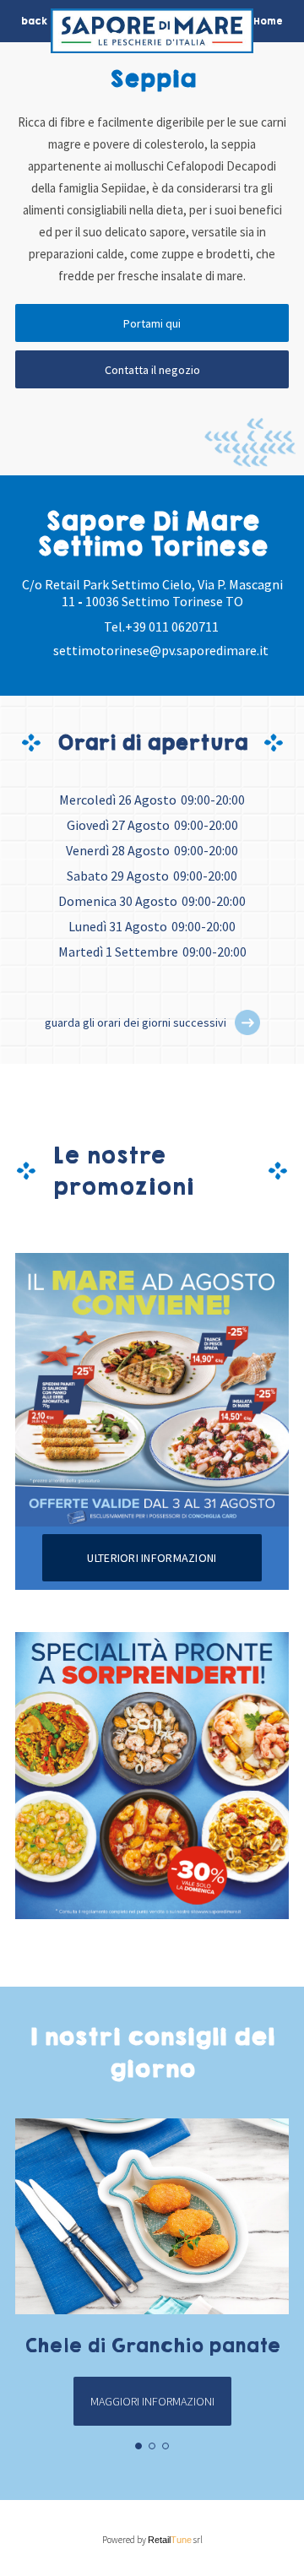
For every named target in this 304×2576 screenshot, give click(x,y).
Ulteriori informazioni (152, 1558)
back (34, 21)
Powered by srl (152, 2540)
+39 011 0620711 (172, 626)
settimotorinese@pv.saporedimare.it (161, 650)
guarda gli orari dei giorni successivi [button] (136, 1022)
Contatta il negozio (152, 370)
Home (268, 21)
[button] (247, 1022)
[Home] (152, 35)
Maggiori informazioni (152, 2401)
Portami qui (152, 323)
